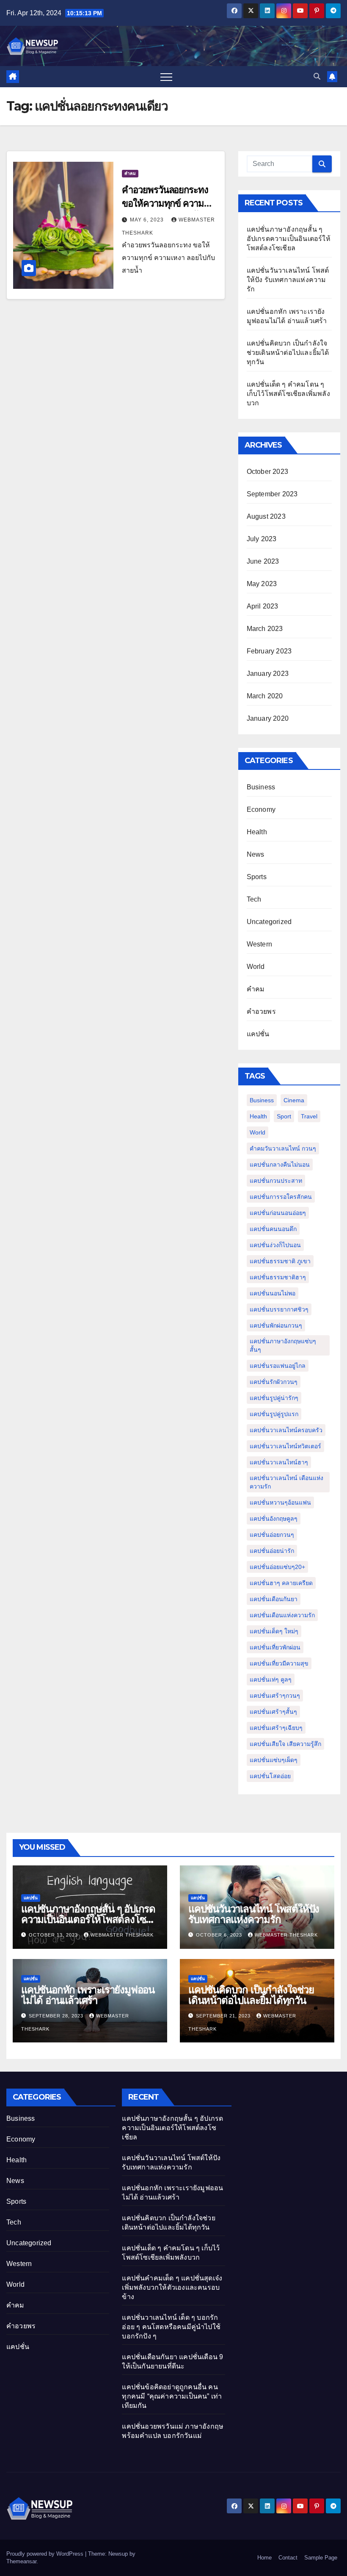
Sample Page (321, 2558)
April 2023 (263, 606)
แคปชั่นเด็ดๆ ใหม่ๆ (274, 1631)
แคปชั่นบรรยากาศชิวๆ (279, 1309)
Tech (254, 899)
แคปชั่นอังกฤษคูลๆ (274, 1519)
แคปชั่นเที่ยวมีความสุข (279, 1663)
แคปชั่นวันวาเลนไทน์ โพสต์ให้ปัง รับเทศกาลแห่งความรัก (288, 280)
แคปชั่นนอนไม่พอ (273, 1293)
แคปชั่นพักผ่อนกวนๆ (276, 1325)
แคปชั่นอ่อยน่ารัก (272, 1551)
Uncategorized (269, 922)
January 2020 (268, 718)
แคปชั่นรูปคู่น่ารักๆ (274, 1398)
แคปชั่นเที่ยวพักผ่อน (275, 1647)
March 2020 (265, 696)
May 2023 (262, 584)
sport (284, 1116)
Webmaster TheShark (122, 1935)
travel (309, 1116)
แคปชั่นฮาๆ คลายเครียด (281, 1583)
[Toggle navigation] (166, 77)
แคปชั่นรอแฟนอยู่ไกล (278, 1366)
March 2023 (265, 629)
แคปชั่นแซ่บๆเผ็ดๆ (274, 1760)
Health (257, 832)
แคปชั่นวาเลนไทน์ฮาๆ (279, 1462)
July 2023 (262, 539)
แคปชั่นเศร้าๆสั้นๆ (273, 1712)
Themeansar (21, 2561)
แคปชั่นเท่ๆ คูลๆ (271, 1680)
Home (264, 2558)
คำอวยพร (261, 1011)
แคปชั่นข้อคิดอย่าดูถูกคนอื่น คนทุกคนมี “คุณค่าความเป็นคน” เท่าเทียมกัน (172, 2396)
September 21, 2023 (224, 2016)
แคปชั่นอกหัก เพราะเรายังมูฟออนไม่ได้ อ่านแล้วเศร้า (88, 1995)
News (256, 854)
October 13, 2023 (54, 1935)
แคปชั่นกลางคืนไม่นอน (280, 1165)
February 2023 (269, 651)
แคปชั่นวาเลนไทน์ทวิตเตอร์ (285, 1446)
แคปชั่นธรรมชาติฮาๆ (278, 1277)
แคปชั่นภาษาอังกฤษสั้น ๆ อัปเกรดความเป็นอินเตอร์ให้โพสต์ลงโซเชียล (289, 239)
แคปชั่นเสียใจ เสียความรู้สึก (285, 1744)
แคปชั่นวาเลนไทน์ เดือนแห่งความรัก (286, 1482)
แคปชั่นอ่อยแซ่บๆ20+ (277, 1567)
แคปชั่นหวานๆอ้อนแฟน (280, 1502)
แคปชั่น (258, 1034)
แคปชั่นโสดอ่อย (270, 1776)
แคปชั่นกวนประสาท (276, 1181)
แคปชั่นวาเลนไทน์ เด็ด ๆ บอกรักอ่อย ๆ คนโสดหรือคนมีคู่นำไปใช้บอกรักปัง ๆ (171, 2327)
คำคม (130, 173)
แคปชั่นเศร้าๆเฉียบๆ (276, 1728)
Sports (257, 877)
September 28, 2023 (57, 2016)
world (257, 1132)
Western (259, 944)
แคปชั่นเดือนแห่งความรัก (282, 1615)
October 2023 (267, 472)
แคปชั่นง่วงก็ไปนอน (275, 1245)
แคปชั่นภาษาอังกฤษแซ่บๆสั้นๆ (283, 1345)
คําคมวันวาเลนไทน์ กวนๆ (283, 1148)
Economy (261, 809)
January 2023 (268, 674)
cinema (294, 1100)
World (256, 967)
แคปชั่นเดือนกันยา (274, 1599)
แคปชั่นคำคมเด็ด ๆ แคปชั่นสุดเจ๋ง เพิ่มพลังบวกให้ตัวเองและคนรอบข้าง (172, 2287)
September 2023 (272, 494)
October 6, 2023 (220, 1935)
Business (261, 787)
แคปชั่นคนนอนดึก (273, 1229)
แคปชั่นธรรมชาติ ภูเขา (280, 1261)
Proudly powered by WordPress (46, 2554)
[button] (317, 76)
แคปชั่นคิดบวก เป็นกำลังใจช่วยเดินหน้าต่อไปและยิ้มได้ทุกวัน (288, 353)
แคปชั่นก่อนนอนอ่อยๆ (278, 1213)
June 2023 (263, 561)
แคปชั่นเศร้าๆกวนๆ (275, 1696)
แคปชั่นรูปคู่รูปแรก (274, 1414)
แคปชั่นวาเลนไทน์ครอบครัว (286, 1430)
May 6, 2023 (148, 220)
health (258, 1116)
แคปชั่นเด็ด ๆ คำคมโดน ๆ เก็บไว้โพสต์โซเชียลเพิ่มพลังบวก (288, 394)
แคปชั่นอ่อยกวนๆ (272, 1535)
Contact (288, 2558)
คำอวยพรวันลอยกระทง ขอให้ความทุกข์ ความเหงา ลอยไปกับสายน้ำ (165, 203)
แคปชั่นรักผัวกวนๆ (274, 1382)
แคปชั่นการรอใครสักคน (281, 1197)
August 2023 (266, 516)
